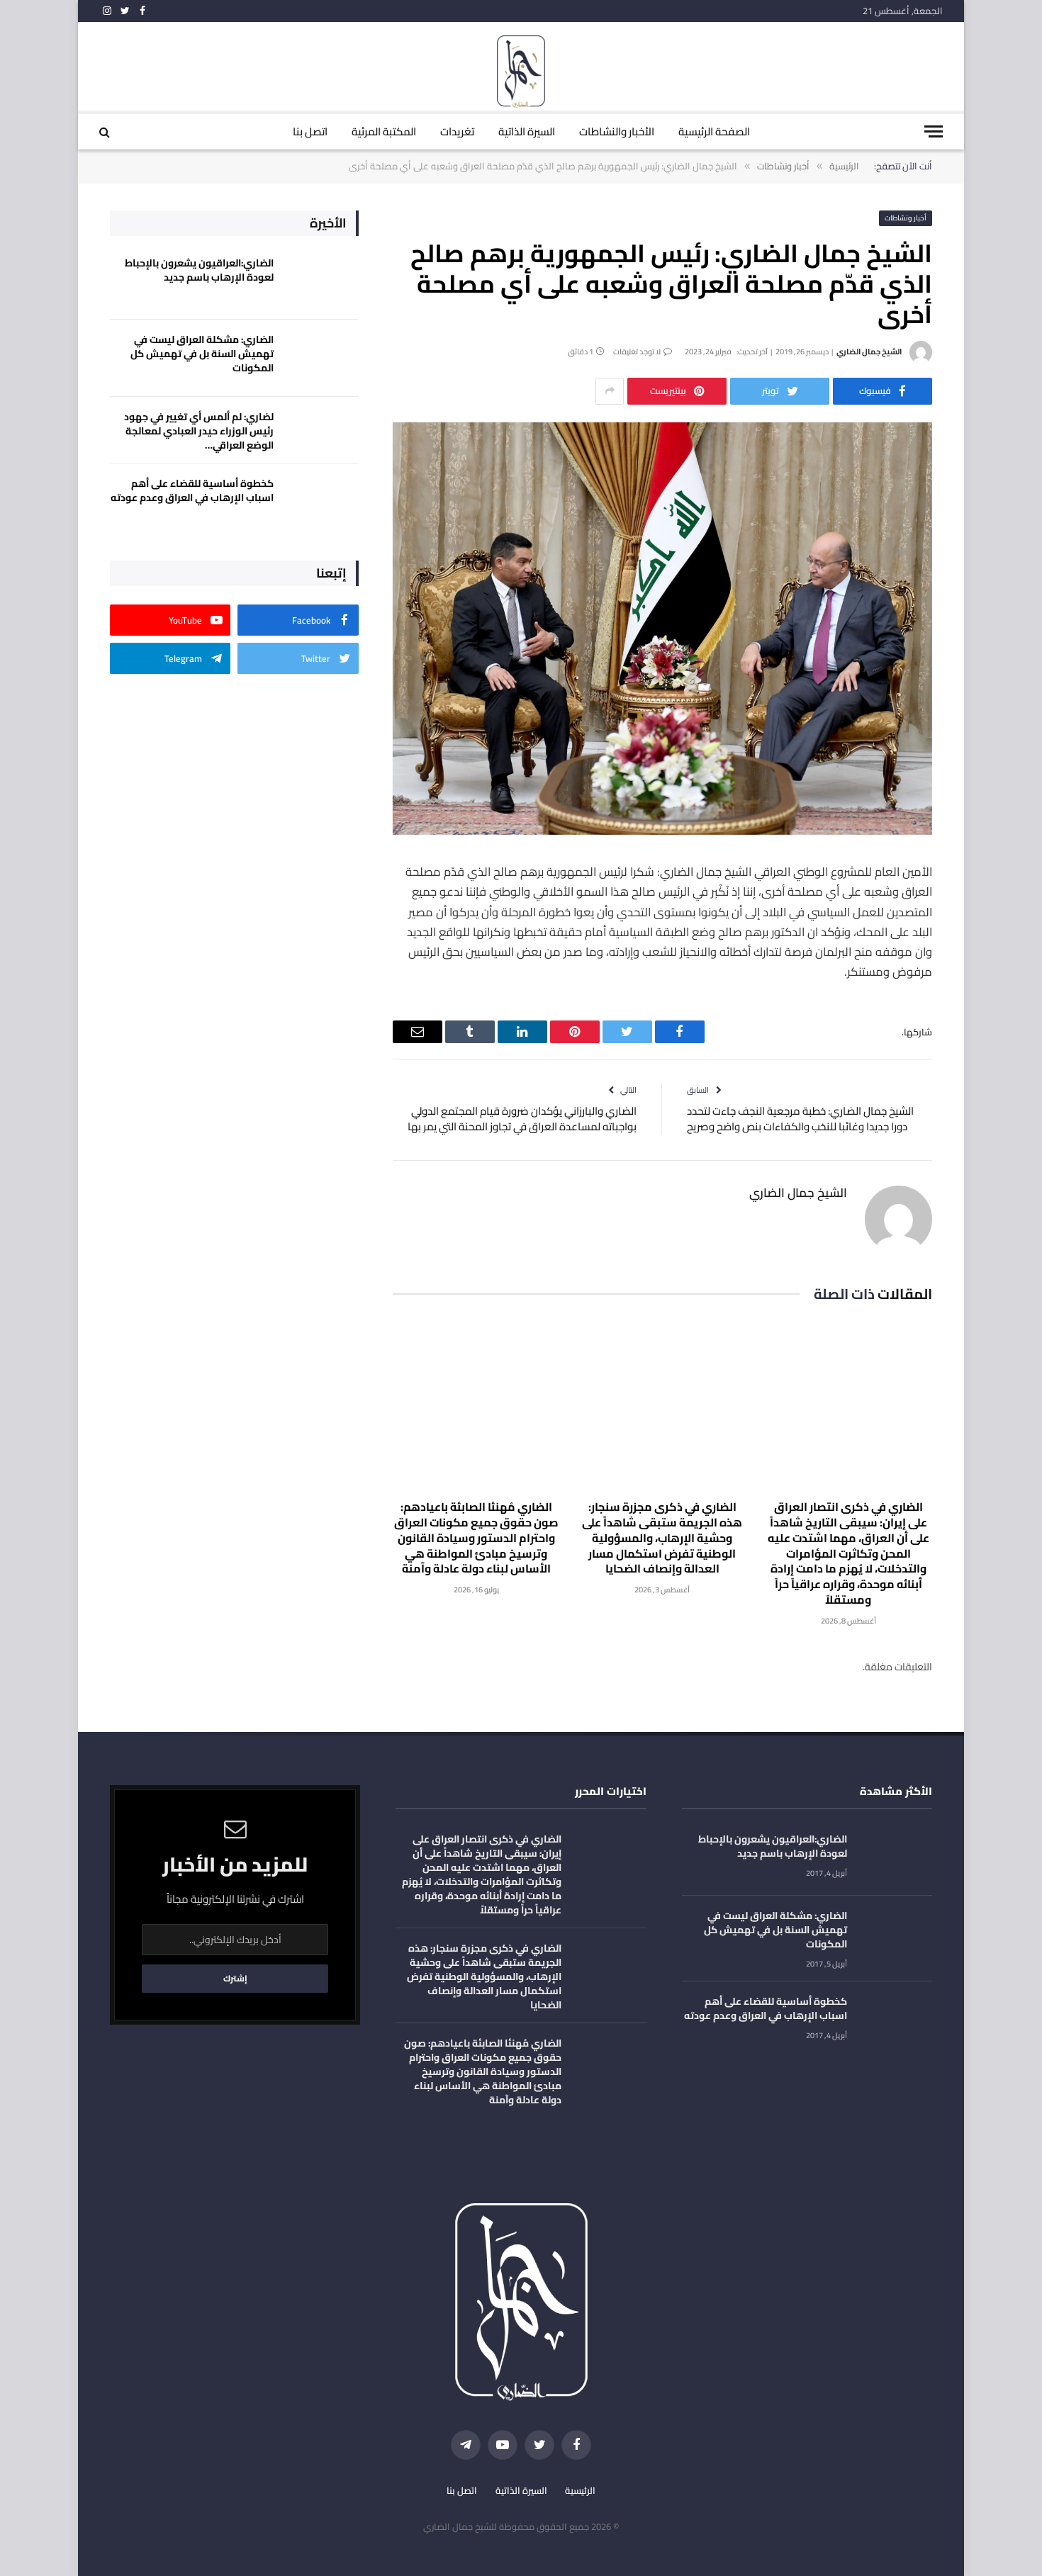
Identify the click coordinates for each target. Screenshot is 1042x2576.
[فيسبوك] (982, 909)
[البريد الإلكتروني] (982, 1054)
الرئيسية (580, 2490)
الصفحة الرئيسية (714, 131)
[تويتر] (982, 945)
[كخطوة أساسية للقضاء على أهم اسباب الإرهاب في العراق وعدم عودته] (323, 502)
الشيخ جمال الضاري (869, 351)
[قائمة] (934, 131)
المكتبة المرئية (384, 131)
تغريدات (457, 131)
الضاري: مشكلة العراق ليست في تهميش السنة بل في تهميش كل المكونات (202, 354)
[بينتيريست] (982, 1018)
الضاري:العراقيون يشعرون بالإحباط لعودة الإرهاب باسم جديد (199, 270)
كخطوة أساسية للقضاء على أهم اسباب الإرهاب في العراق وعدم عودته (192, 490)
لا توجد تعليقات (637, 351)
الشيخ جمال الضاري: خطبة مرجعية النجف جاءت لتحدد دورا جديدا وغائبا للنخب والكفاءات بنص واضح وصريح (800, 1119)
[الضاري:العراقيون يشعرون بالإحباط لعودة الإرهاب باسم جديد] (323, 282)
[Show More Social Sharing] (610, 391)
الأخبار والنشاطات (617, 131)
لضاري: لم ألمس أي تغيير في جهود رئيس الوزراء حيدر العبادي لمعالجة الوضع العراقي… (199, 431)
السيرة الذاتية (527, 131)
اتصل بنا (310, 131)
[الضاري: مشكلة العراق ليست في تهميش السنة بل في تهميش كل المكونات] (323, 358)
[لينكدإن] (982, 982)
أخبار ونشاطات (906, 218)
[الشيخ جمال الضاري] (521, 73)
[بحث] (106, 131)
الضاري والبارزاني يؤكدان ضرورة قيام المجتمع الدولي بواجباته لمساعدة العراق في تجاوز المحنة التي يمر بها (522, 1119)
